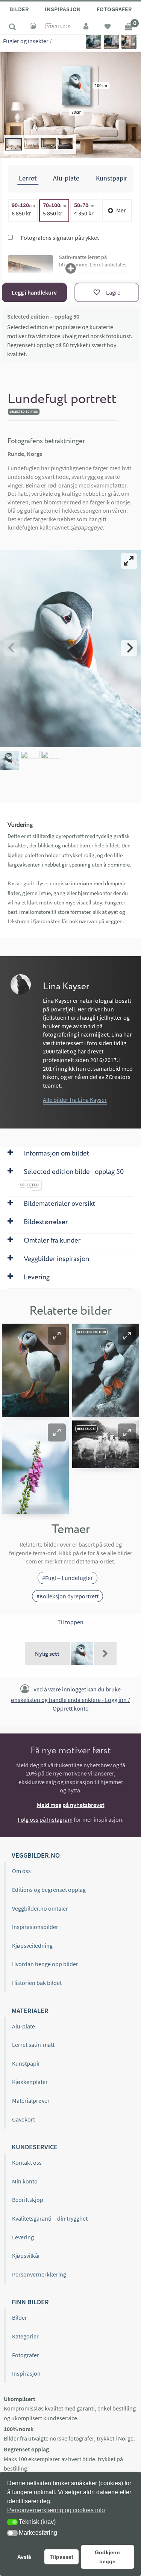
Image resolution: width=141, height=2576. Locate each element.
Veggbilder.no (36, 1855)
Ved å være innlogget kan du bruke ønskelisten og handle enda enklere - (70, 1699)
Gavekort (23, 2119)
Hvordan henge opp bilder (45, 1964)
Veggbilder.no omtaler (40, 1908)
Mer (121, 210)
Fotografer (114, 9)
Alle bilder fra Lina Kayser (75, 1100)
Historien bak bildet (37, 1983)
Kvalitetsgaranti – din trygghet (50, 2218)
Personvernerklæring (39, 2274)
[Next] (129, 648)
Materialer (30, 2011)
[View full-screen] (129, 561)
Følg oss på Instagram (45, 1819)
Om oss (21, 1871)
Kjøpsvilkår (26, 2256)
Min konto (25, 2181)
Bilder (19, 9)
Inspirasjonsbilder (35, 1927)
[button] (57, 1336)
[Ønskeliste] (108, 27)
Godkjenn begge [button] (107, 2557)
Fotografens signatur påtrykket (59, 238)
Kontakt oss (27, 2162)
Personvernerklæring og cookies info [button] (56, 2510)
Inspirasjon (63, 9)
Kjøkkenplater (30, 2082)
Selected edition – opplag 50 (43, 316)
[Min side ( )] (86, 27)
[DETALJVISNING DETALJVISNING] (70, 648)
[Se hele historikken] (105, 1654)
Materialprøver (31, 2101)
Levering (23, 2237)
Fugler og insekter (26, 41)
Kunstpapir (26, 2063)
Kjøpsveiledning (32, 1946)
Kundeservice (35, 2147)
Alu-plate (23, 2026)
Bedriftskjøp (28, 2200)
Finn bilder (30, 2302)
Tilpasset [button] (61, 2557)
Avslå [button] (24, 2557)
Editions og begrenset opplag (49, 1890)
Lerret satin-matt (33, 2045)
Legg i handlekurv (34, 292)
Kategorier (25, 2336)
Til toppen (70, 1622)
